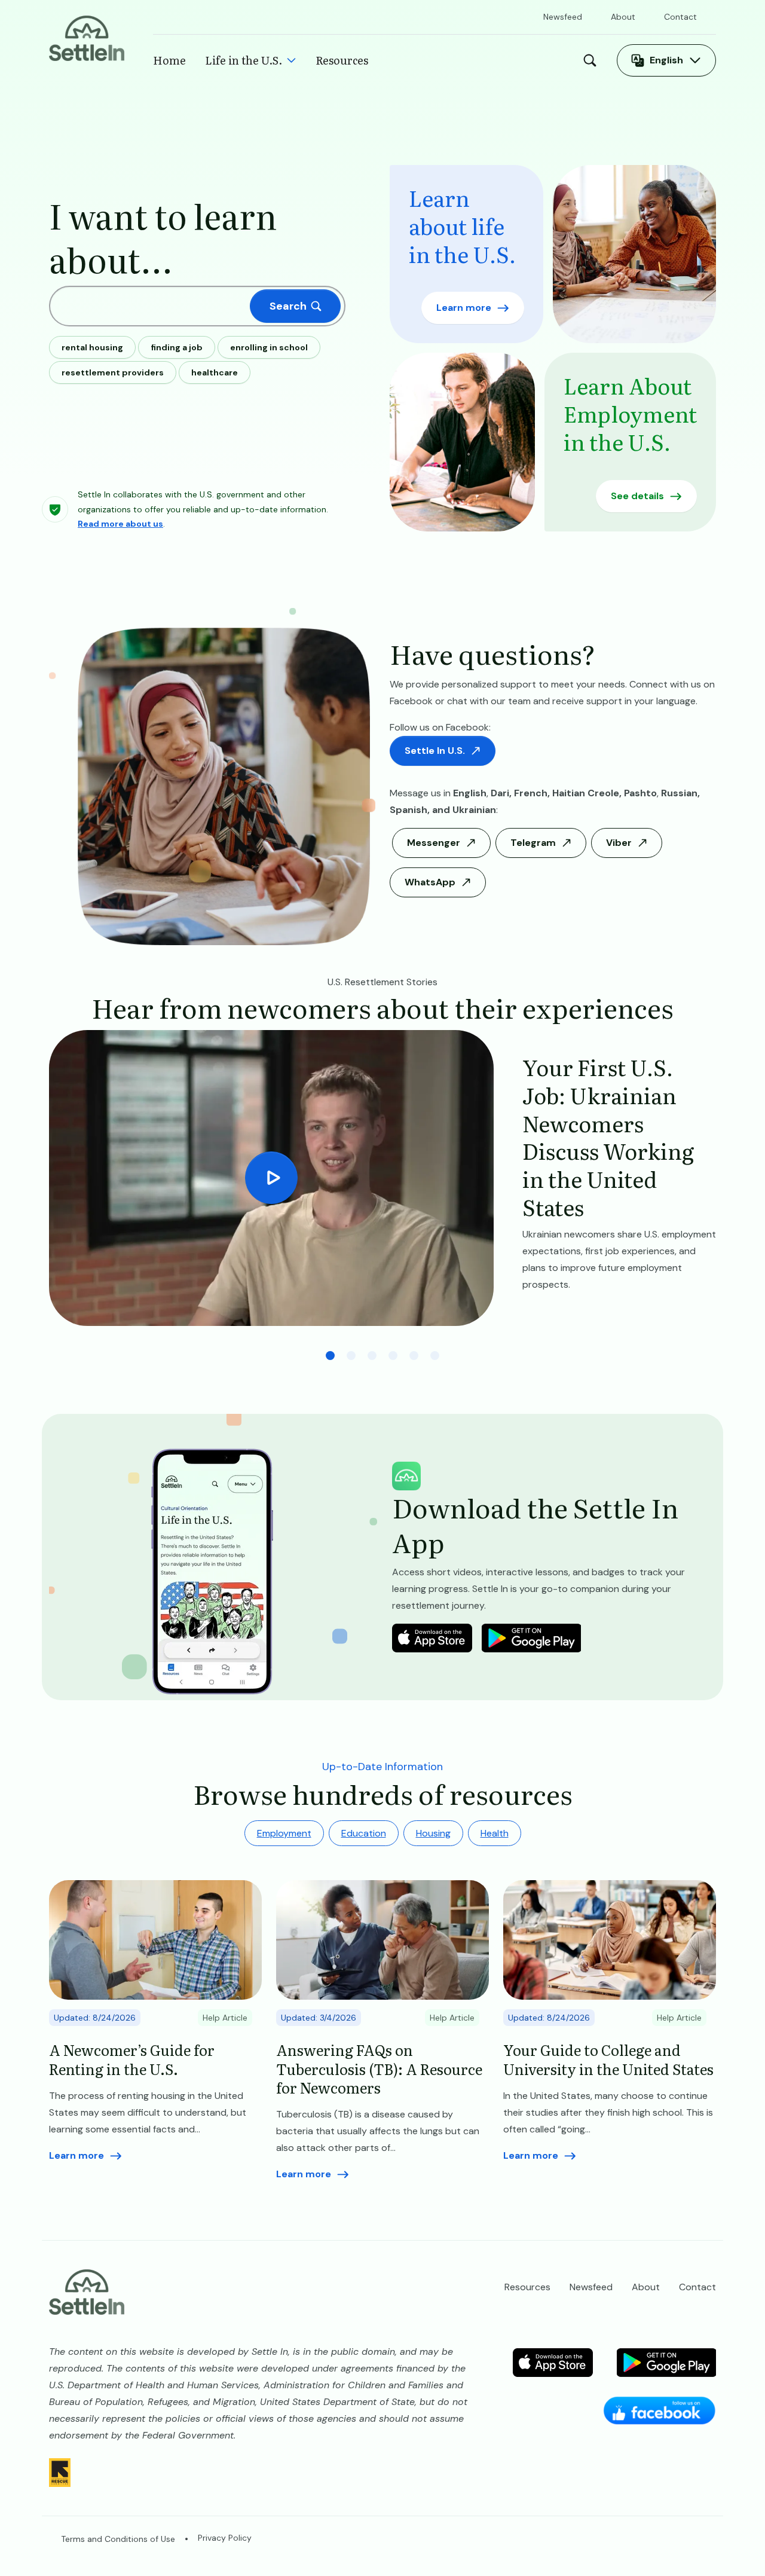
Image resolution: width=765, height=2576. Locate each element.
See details (637, 496)
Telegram (533, 843)
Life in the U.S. (244, 60)
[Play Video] (271, 1178)
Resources (342, 60)
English (666, 60)
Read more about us (120, 524)
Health (495, 1833)
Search (593, 60)
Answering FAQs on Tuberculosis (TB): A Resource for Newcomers (379, 2068)
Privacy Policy (225, 2538)
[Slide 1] (330, 1356)
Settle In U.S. (435, 751)
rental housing (92, 347)
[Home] (87, 37)
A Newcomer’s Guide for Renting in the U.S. (132, 2059)
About (623, 17)
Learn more (464, 308)
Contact (680, 17)
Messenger (434, 843)
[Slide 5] (414, 1356)
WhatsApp (430, 882)
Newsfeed (563, 17)
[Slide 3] (372, 1356)
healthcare (215, 372)
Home (169, 60)
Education (364, 1833)
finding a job (177, 347)
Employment (284, 1833)
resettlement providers (113, 372)
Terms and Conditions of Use (118, 2539)
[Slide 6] (435, 1356)
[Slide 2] (351, 1356)
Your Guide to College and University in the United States (608, 2059)
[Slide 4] (393, 1356)
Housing (433, 1833)
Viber (619, 843)
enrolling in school (269, 347)
